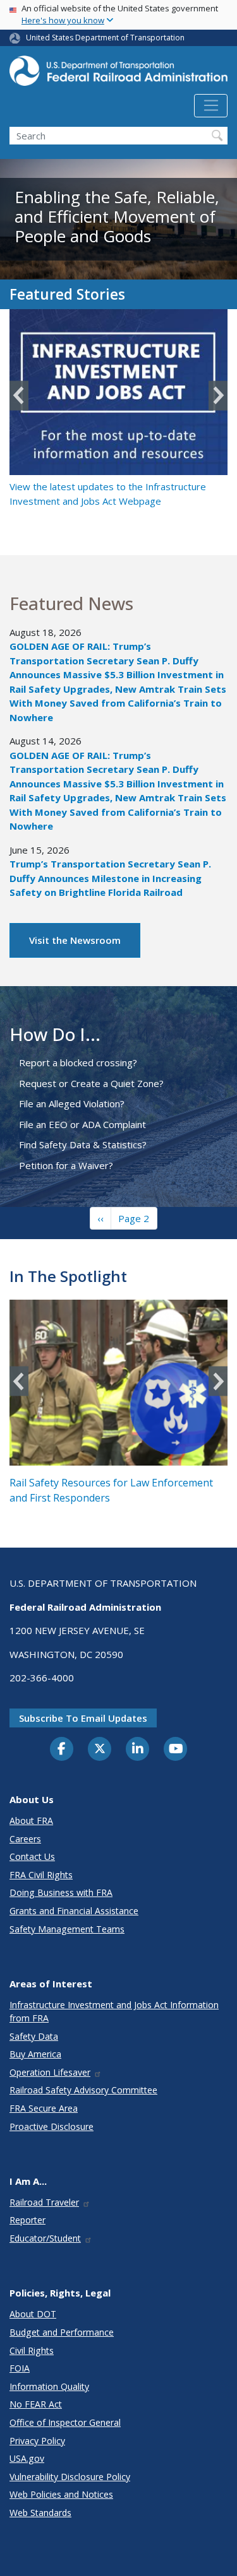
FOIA (20, 2368)
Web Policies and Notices (61, 2494)
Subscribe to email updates (83, 1718)
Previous (19, 396)
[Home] (118, 75)
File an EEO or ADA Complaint (82, 1124)
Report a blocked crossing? (78, 1062)
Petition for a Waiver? (66, 1165)
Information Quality (49, 2386)
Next (218, 396)
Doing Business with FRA (61, 1892)
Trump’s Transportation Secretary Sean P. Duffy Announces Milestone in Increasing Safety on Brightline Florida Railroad (110, 878)
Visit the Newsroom (75, 940)
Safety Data (34, 2036)
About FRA (31, 1820)
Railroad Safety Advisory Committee (83, 2090)
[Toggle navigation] (211, 106)
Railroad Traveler (44, 2202)
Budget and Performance (62, 2332)
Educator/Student (45, 2238)
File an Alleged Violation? (72, 1103)
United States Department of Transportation (105, 38)
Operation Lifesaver (50, 2072)
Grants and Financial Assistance (74, 1911)
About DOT (33, 2314)
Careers (25, 1839)
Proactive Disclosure (52, 2126)
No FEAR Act (36, 2404)
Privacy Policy (37, 2441)
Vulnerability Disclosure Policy (70, 2477)
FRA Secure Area (44, 2108)
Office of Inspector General (65, 2422)
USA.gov (27, 2458)
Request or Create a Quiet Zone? (91, 1083)
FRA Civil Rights (41, 1875)
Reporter (27, 2220)
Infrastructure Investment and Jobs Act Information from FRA (114, 2011)
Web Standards (40, 2513)
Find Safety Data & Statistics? (83, 1144)
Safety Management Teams (67, 1929)
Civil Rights (32, 2350)
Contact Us (32, 1856)
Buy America (35, 2054)
